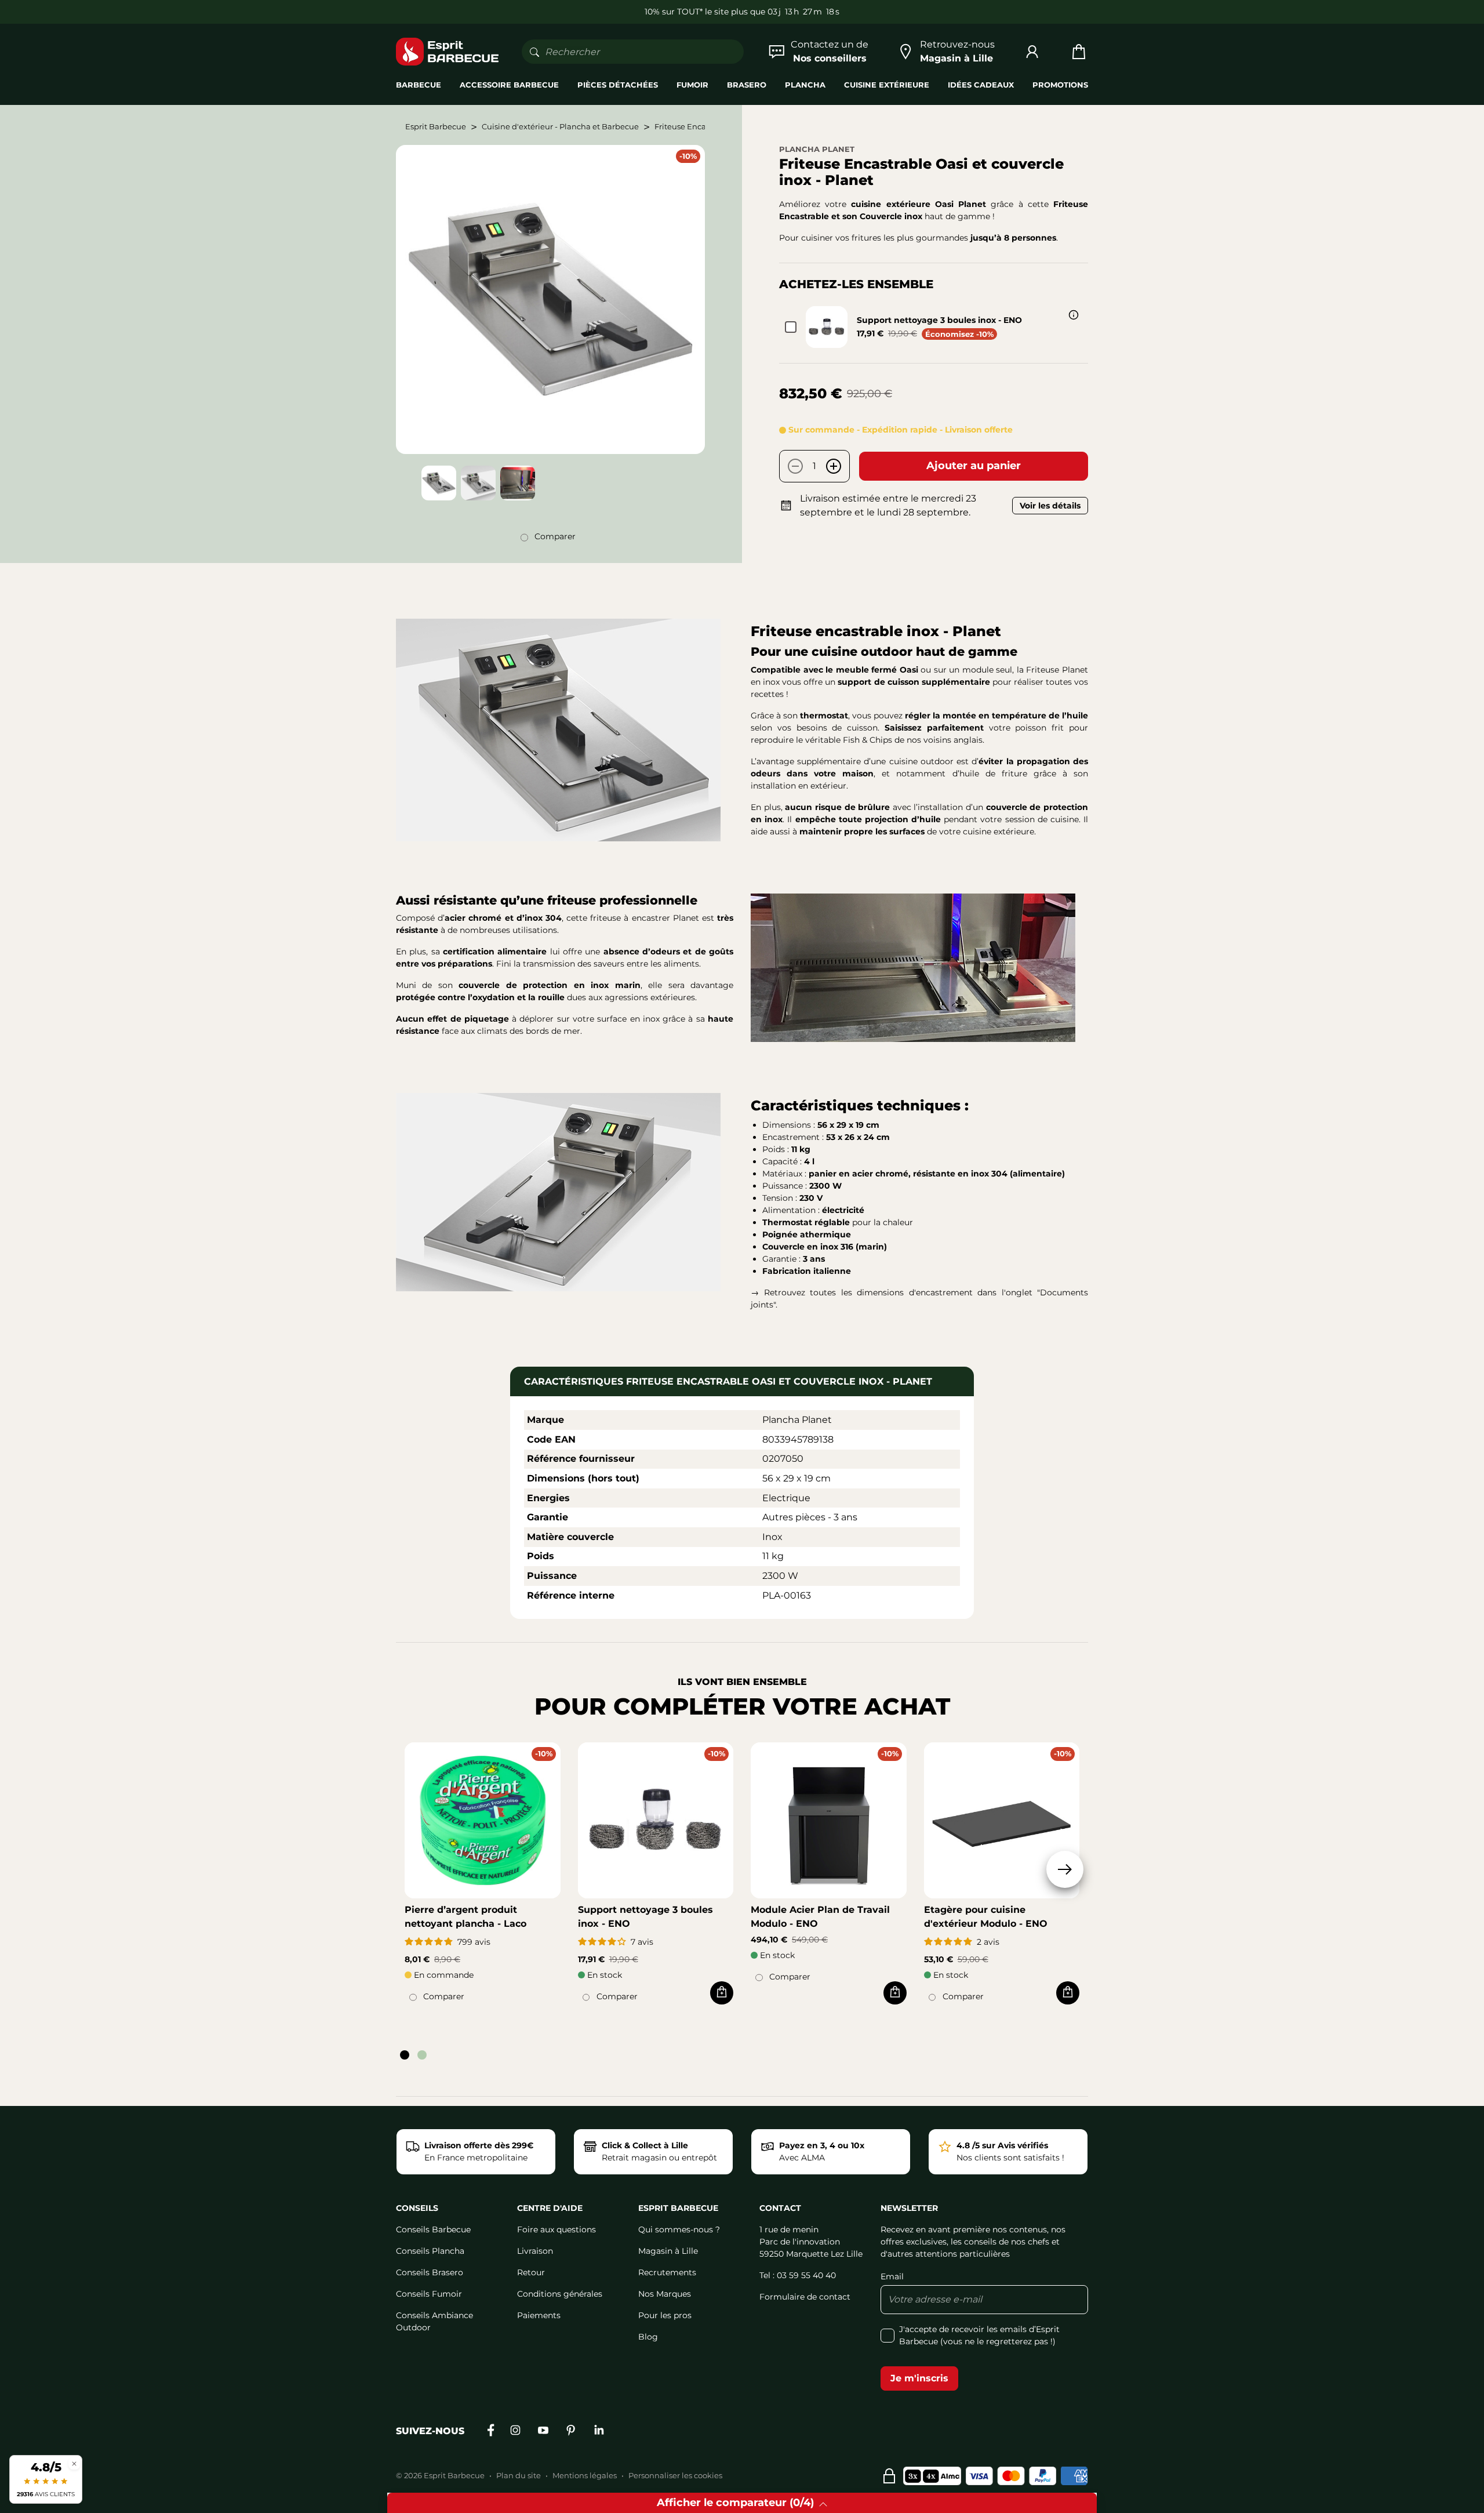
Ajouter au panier (974, 466)
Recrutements (667, 2272)
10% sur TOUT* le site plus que (705, 12)
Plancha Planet (817, 149)
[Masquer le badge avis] (74, 2463)
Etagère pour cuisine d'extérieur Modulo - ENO (986, 1917)
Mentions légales (585, 2475)
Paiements (539, 2315)
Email (892, 2276)
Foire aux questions (556, 2229)
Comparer (555, 536)
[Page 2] (422, 2055)
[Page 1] (405, 2055)
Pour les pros (665, 2315)
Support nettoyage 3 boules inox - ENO (939, 320)
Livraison (535, 2251)
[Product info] (1074, 315)
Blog (648, 2337)
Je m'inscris (919, 2378)
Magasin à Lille (668, 2251)
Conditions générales (560, 2294)
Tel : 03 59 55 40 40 (798, 2275)
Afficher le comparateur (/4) (735, 2503)
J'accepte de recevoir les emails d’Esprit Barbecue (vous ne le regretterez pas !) (979, 2335)
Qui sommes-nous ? (679, 2229)
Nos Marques (665, 2294)
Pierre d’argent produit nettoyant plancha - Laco (465, 1917)
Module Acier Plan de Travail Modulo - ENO (820, 1917)
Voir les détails (1050, 506)
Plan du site (519, 2475)
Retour (531, 2272)
